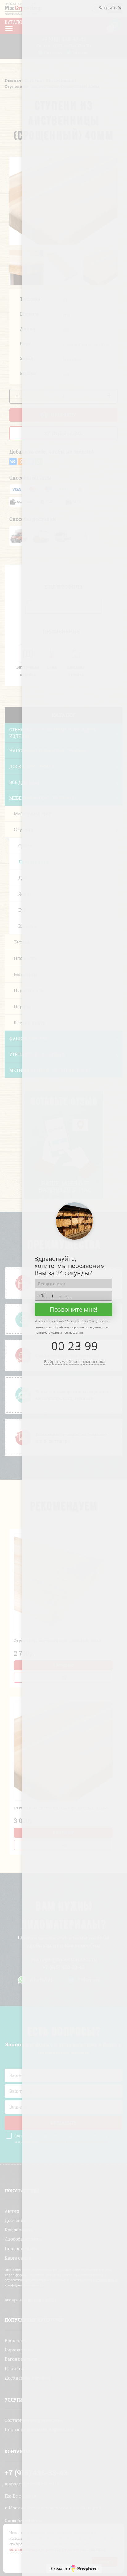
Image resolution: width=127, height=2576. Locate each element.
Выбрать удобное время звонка (75, 1361)
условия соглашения (67, 1332)
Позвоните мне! (74, 1309)
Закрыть (108, 8)
